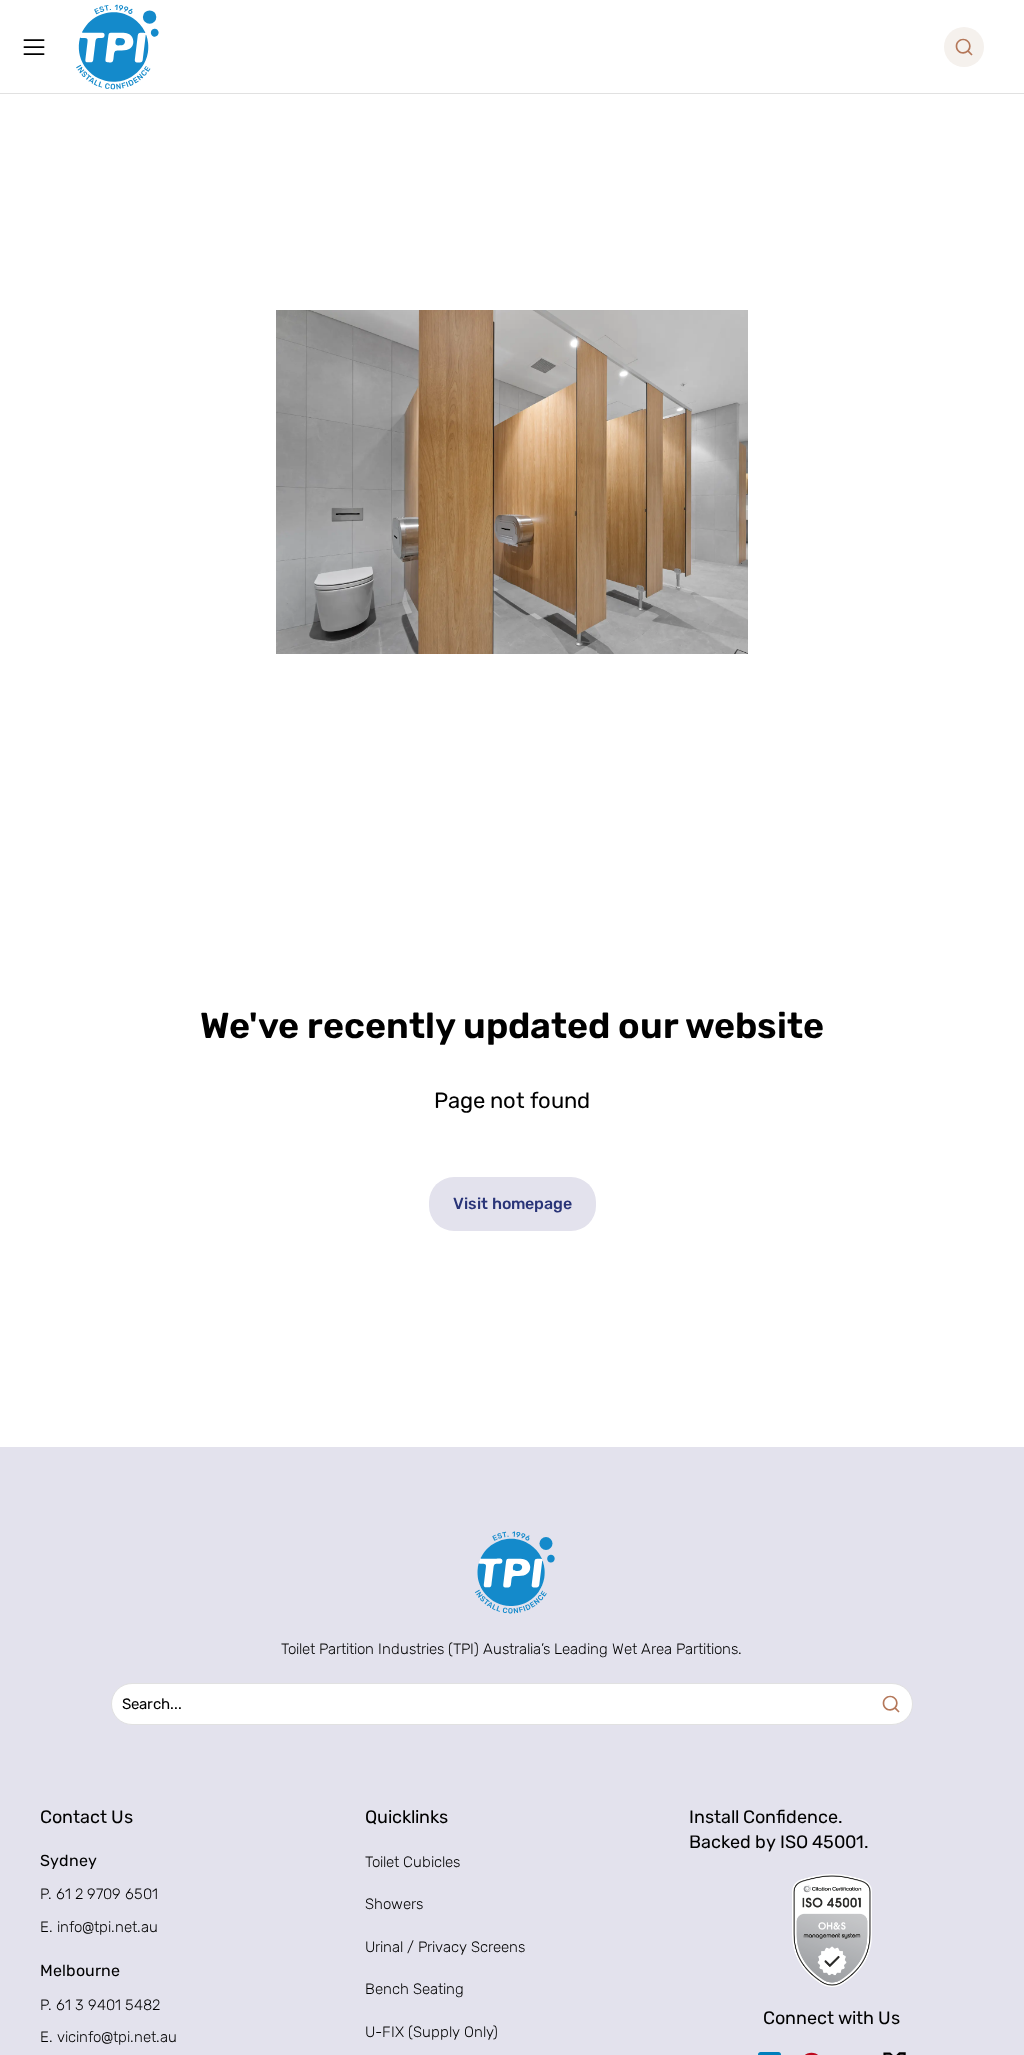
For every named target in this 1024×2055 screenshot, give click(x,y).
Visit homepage (512, 1203)
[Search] (891, 1704)
